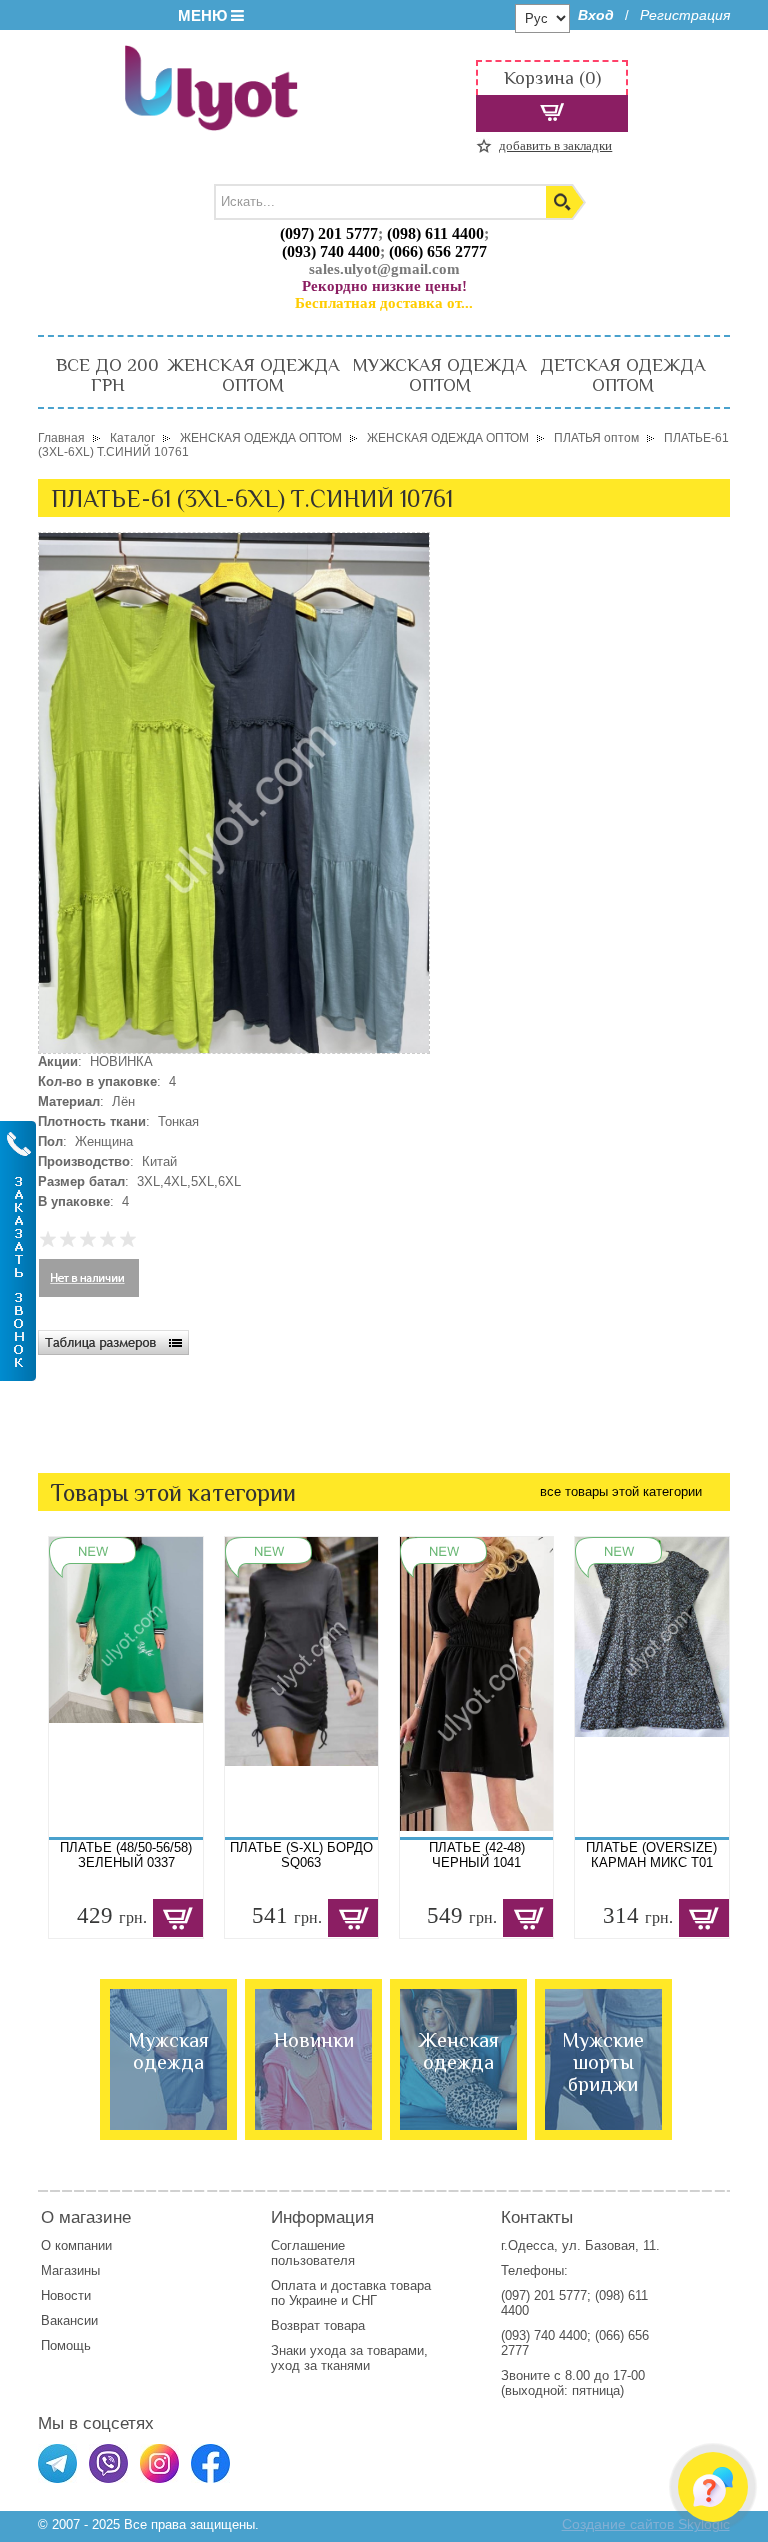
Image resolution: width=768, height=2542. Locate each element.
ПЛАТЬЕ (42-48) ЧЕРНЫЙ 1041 (477, 1855)
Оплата (293, 2285)
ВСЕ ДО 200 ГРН (107, 375)
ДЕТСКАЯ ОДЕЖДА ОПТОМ (622, 375)
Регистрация (685, 15)
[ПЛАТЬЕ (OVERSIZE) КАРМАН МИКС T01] (651, 1687)
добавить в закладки (555, 145)
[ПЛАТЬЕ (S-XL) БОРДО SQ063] (301, 1687)
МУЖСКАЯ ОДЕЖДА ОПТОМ (439, 375)
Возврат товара (320, 2325)
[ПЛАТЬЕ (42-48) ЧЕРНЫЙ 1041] (476, 1687)
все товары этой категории (621, 1491)
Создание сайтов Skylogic (646, 2524)
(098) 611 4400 (435, 233)
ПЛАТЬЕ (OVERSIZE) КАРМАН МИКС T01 (651, 1855)
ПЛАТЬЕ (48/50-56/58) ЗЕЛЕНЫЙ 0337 (126, 1855)
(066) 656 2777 (438, 251)
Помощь (66, 2345)
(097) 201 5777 (329, 233)
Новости (66, 2295)
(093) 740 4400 (331, 251)
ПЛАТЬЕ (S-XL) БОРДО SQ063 (301, 1855)
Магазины (70, 2270)
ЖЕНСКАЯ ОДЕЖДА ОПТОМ (253, 375)
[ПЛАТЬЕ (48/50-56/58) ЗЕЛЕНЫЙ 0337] (125, 1687)
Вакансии (69, 2320)
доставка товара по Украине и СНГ (351, 2293)
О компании (76, 2245)
